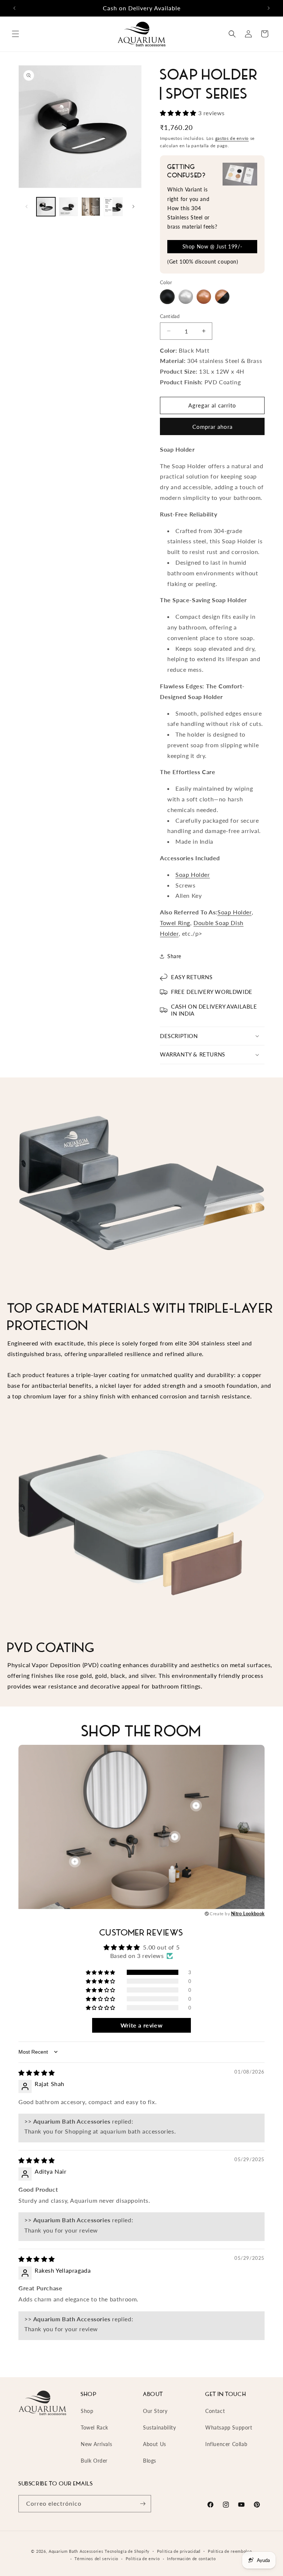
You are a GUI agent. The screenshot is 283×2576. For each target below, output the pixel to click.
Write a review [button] (141, 2025)
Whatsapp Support (229, 2427)
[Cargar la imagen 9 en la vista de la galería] (68, 207)
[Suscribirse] (143, 2504)
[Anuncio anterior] (14, 8)
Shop (87, 2411)
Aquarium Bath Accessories (76, 2551)
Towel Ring (175, 923)
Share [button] (174, 956)
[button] (15, 34)
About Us (155, 2444)
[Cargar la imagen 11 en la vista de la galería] (113, 207)
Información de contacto (191, 2559)
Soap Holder (193, 874)
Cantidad (170, 316)
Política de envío (143, 2559)
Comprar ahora (212, 427)
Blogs (150, 2461)
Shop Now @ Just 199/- (212, 246)
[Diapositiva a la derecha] (133, 207)
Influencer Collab (226, 2444)
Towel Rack (95, 2427)
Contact (215, 2411)
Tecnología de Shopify (127, 2551)
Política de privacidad (179, 2551)
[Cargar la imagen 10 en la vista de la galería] (91, 207)
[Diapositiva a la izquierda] (27, 207)
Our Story (155, 2411)
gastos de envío (232, 138)
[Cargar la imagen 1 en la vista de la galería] (46, 207)
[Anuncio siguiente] (269, 8)
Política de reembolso (230, 2551)
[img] (37, 2073)
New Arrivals (96, 2444)
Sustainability (159, 2427)
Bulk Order (94, 2461)
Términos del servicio (96, 2559)
